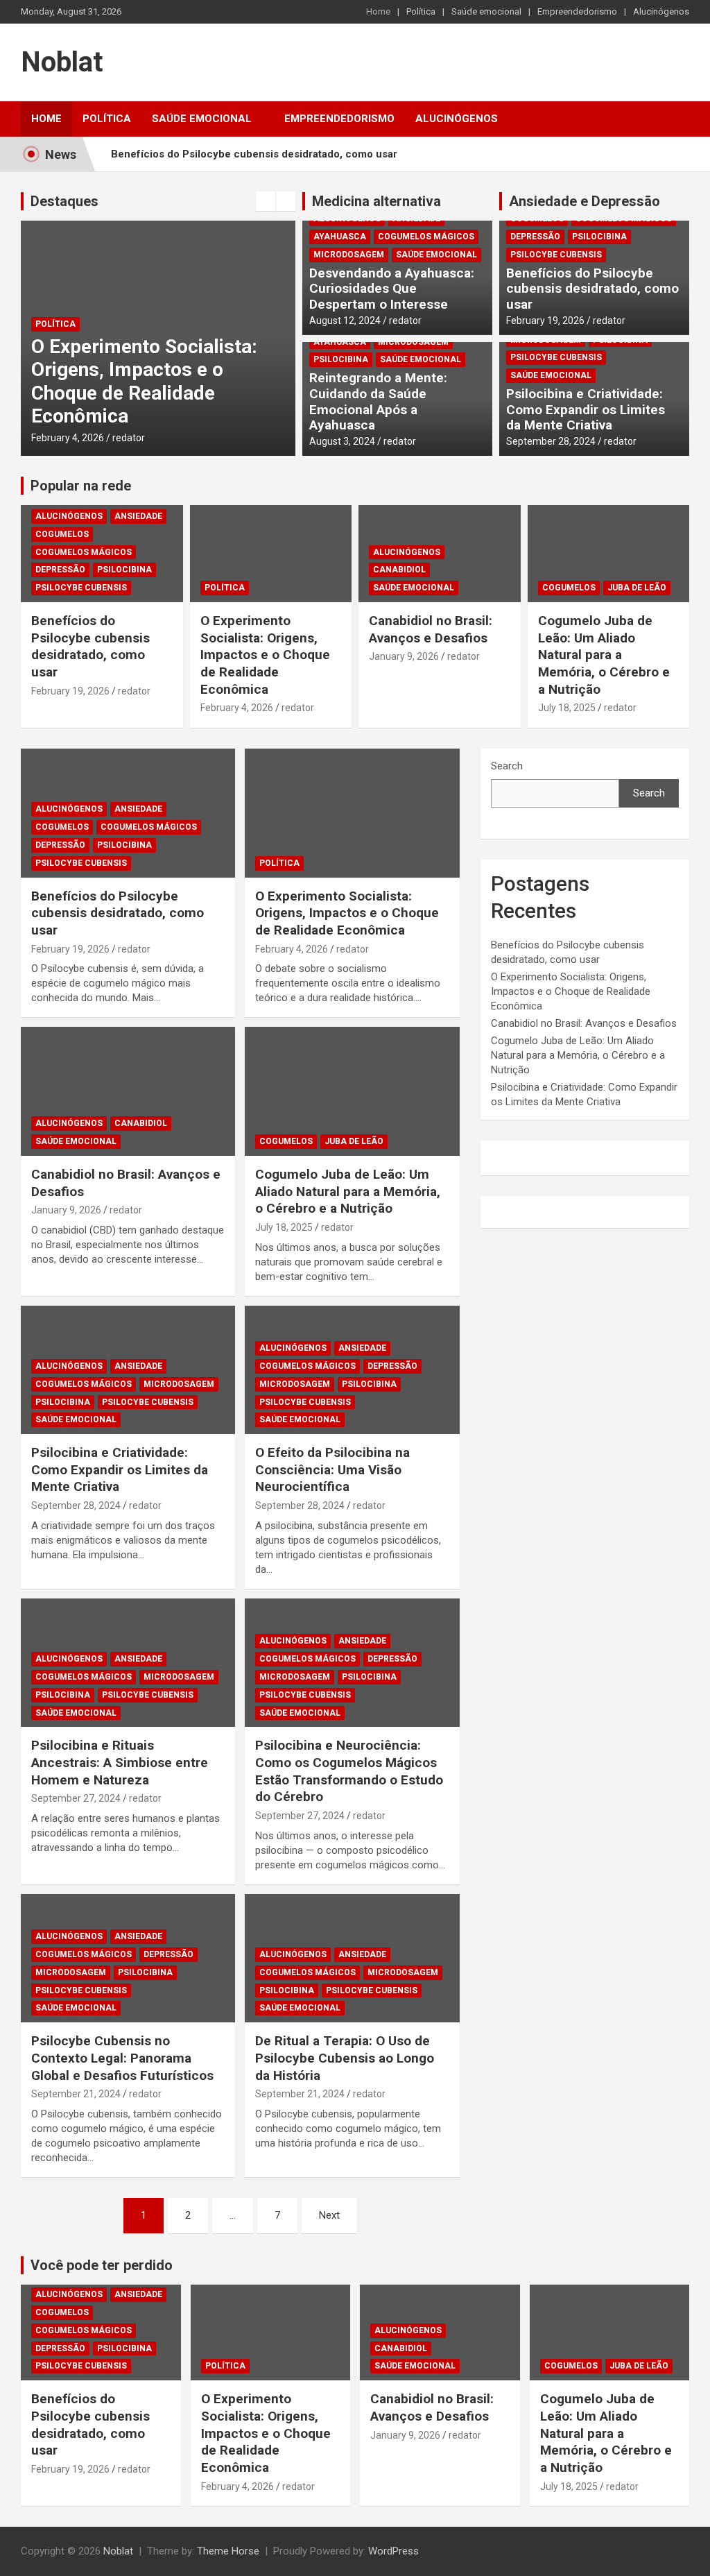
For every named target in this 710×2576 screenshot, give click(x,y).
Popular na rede (81, 486)
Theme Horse (228, 2551)
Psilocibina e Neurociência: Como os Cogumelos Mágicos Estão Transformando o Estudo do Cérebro (349, 1771)
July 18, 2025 (567, 708)
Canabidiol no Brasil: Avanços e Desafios (431, 629)
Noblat (62, 62)
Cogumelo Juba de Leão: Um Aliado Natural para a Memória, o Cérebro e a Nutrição (604, 655)
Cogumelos (62, 534)
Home (378, 11)
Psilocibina (341, 359)
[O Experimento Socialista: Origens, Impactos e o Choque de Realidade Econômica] (352, 813)
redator (129, 438)
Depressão (535, 237)
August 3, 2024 (342, 441)
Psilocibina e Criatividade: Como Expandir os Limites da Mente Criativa (586, 410)
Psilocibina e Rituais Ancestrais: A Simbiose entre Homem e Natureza (120, 1762)
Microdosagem (349, 255)
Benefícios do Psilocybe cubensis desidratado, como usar (254, 154)
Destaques (64, 201)
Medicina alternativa (376, 201)
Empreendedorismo (577, 11)
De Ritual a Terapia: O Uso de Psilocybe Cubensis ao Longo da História (345, 2058)
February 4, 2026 (68, 438)
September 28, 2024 (551, 441)
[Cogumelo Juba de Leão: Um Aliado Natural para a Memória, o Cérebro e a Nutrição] (352, 1092)
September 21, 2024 (76, 2094)
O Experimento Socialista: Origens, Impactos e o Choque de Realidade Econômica (144, 382)
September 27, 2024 (76, 1798)
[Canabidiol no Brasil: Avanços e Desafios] (128, 1092)
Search (507, 766)
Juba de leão (637, 588)
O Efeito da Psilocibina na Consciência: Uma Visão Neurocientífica (332, 1469)
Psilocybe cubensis (556, 255)
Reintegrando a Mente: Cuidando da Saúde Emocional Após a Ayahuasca (378, 401)
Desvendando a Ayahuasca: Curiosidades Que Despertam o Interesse (392, 289)
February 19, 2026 (545, 321)
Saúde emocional (486, 11)
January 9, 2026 (404, 656)
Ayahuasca (340, 237)
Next (329, 2215)
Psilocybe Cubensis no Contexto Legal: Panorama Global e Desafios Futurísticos (122, 2058)
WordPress (393, 2551)
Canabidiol (399, 570)
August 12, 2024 (345, 321)
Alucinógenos (661, 11)
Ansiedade (138, 516)
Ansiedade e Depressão (585, 201)
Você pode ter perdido (102, 2265)
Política (421, 11)
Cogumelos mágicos (426, 237)
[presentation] (266, 201)
